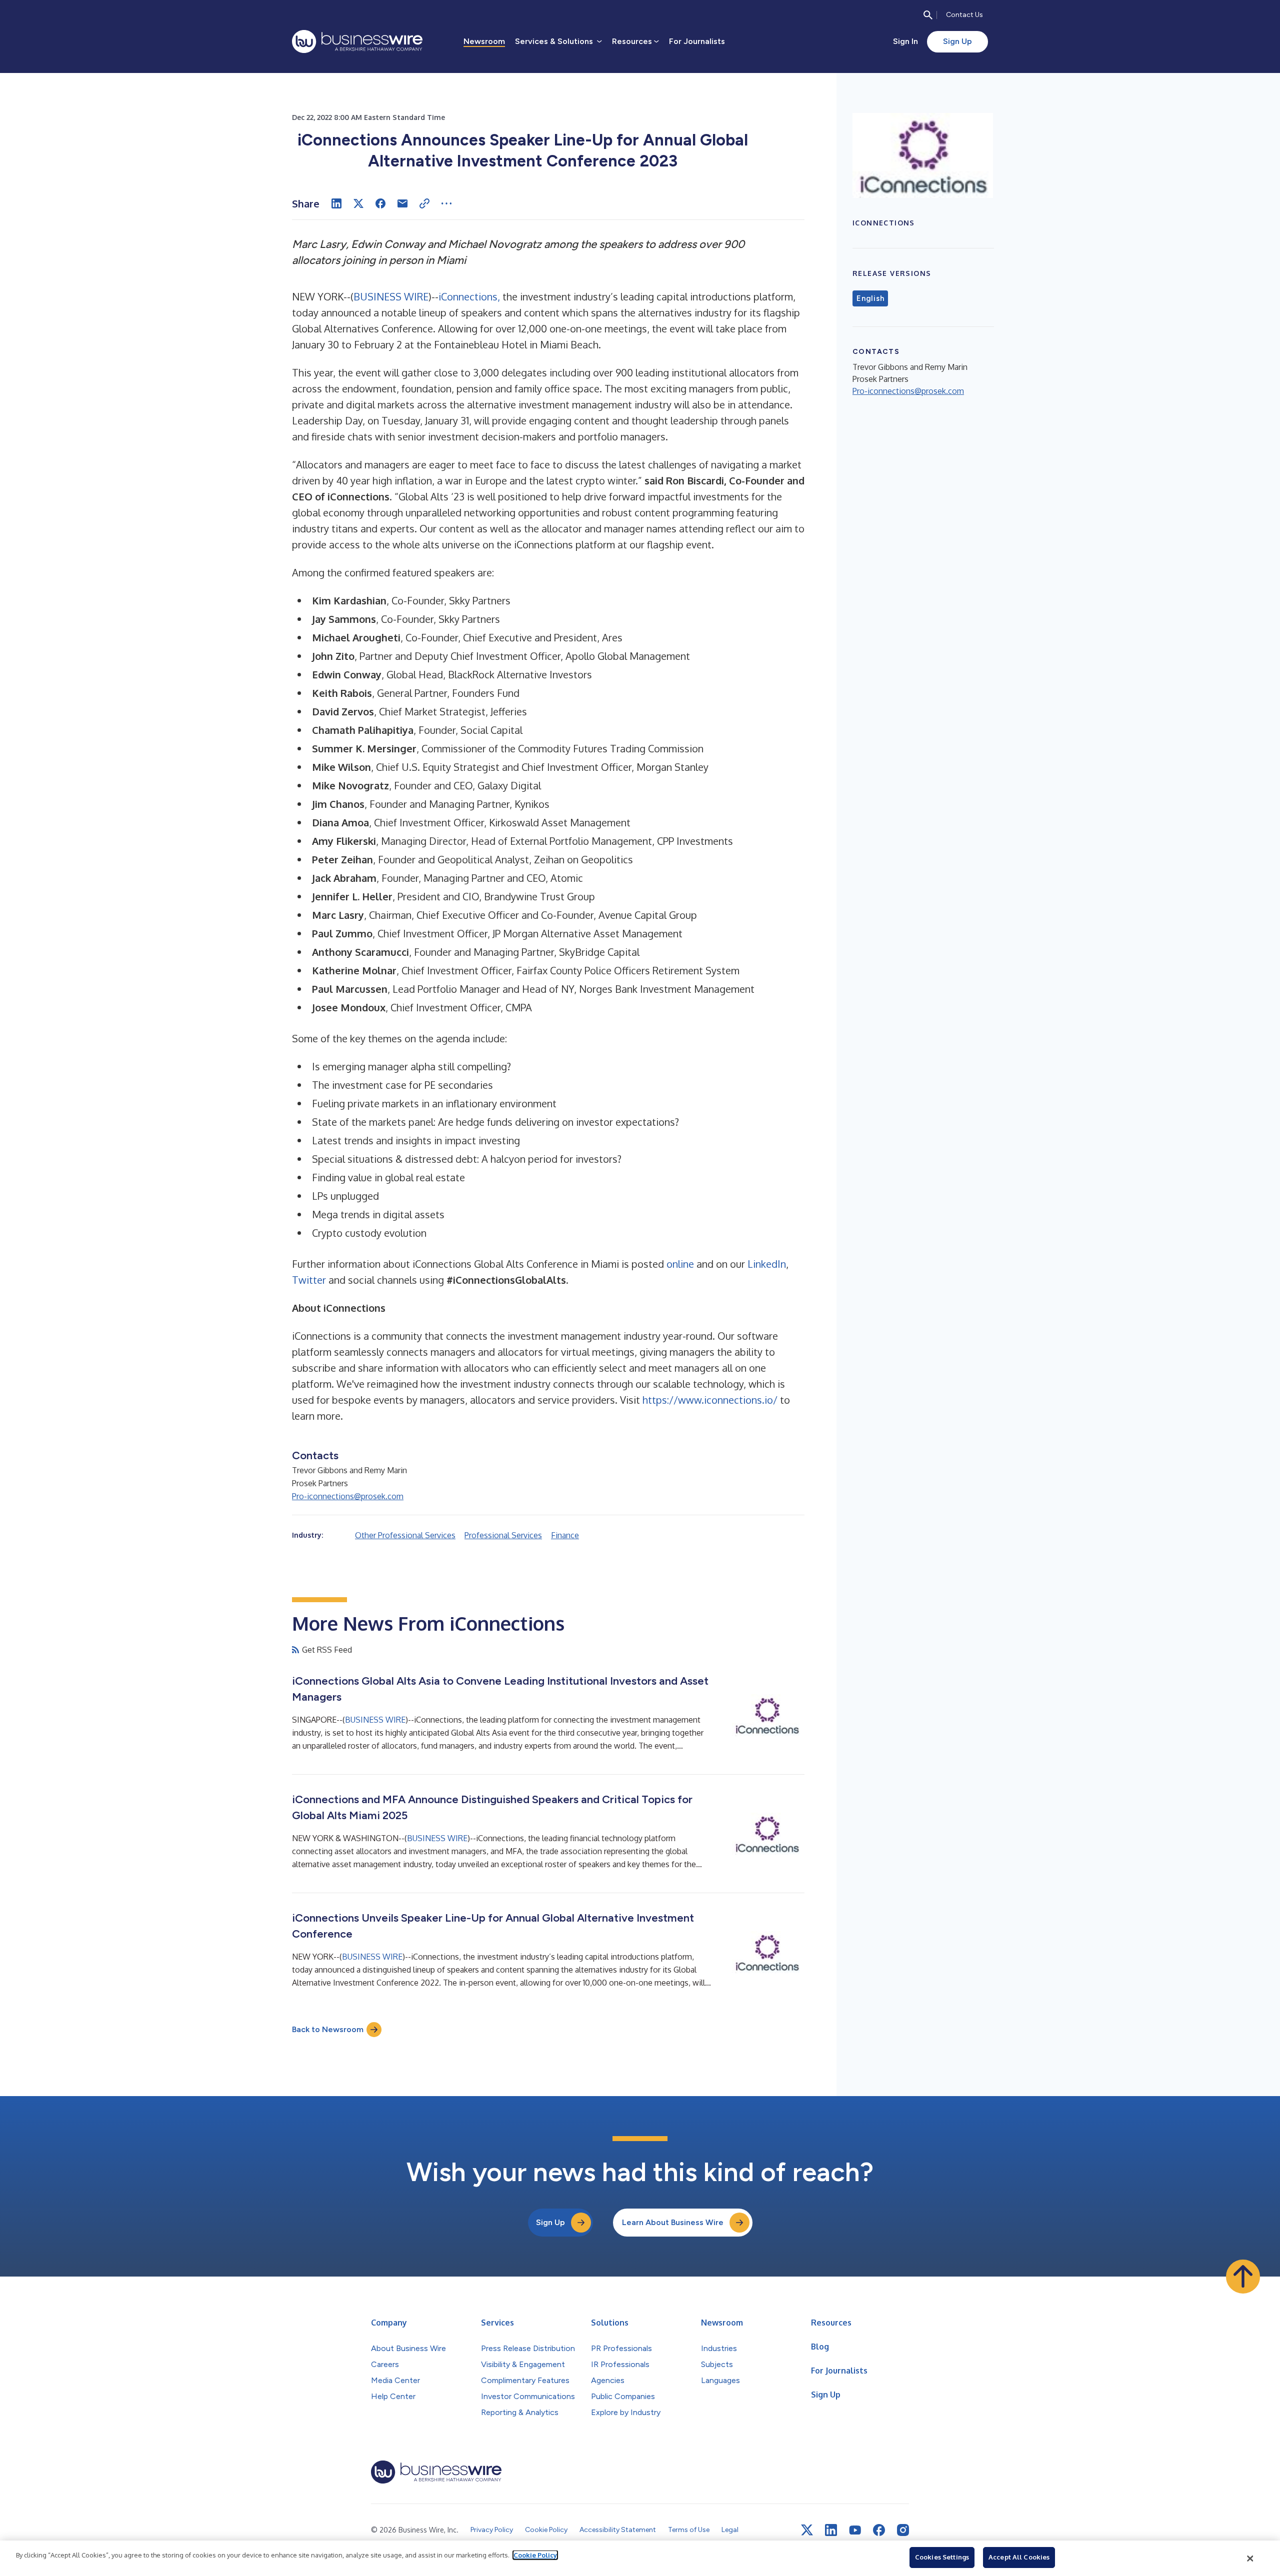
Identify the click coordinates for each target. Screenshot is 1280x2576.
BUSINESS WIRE (391, 296)
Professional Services (503, 1535)
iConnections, (469, 296)
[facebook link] (879, 2530)
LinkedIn (767, 1264)
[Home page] (357, 41)
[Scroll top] (1243, 2277)
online (680, 1264)
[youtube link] (855, 2530)
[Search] (928, 15)
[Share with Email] (402, 203)
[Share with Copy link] (424, 203)
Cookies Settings (942, 2557)
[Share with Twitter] (358, 203)
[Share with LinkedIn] (336, 203)
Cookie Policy (535, 2555)
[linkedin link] (831, 2530)
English (870, 298)
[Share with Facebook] (380, 203)
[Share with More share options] (446, 203)
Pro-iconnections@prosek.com (348, 1496)
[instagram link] (903, 2530)
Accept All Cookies (1019, 2557)
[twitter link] (807, 2530)
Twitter (309, 1280)
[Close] (1250, 2559)
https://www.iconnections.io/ (710, 1400)
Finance (565, 1535)
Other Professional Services (405, 1535)
